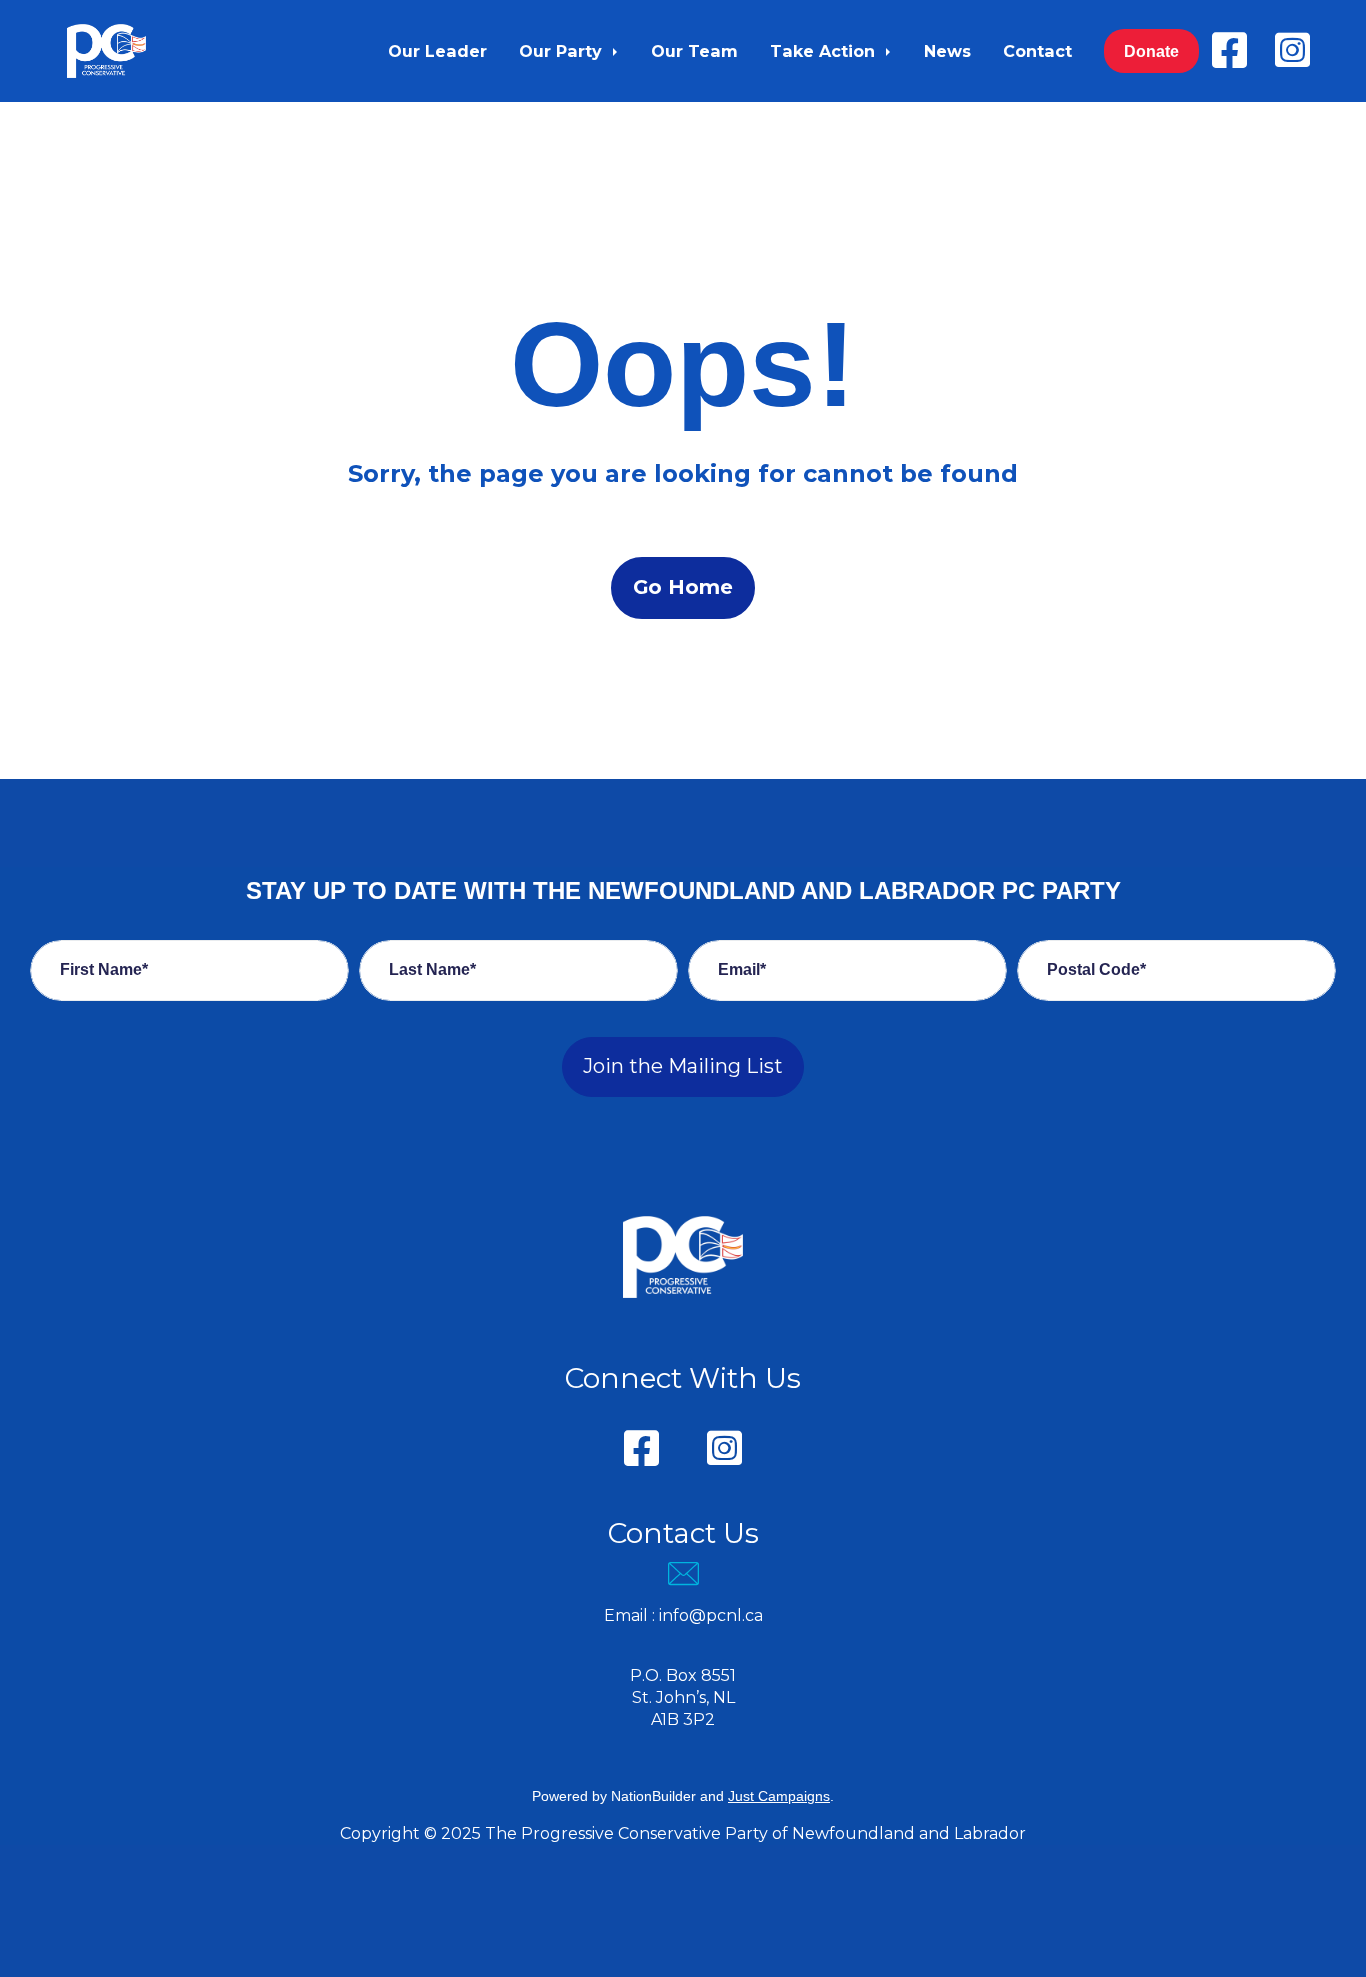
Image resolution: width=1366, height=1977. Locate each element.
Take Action (825, 51)
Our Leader (437, 51)
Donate (1151, 51)
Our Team (694, 51)
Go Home (683, 587)
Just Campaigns (779, 1796)
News (947, 51)
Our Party (563, 51)
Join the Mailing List (683, 1066)
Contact (1037, 51)
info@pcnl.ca (711, 1615)
